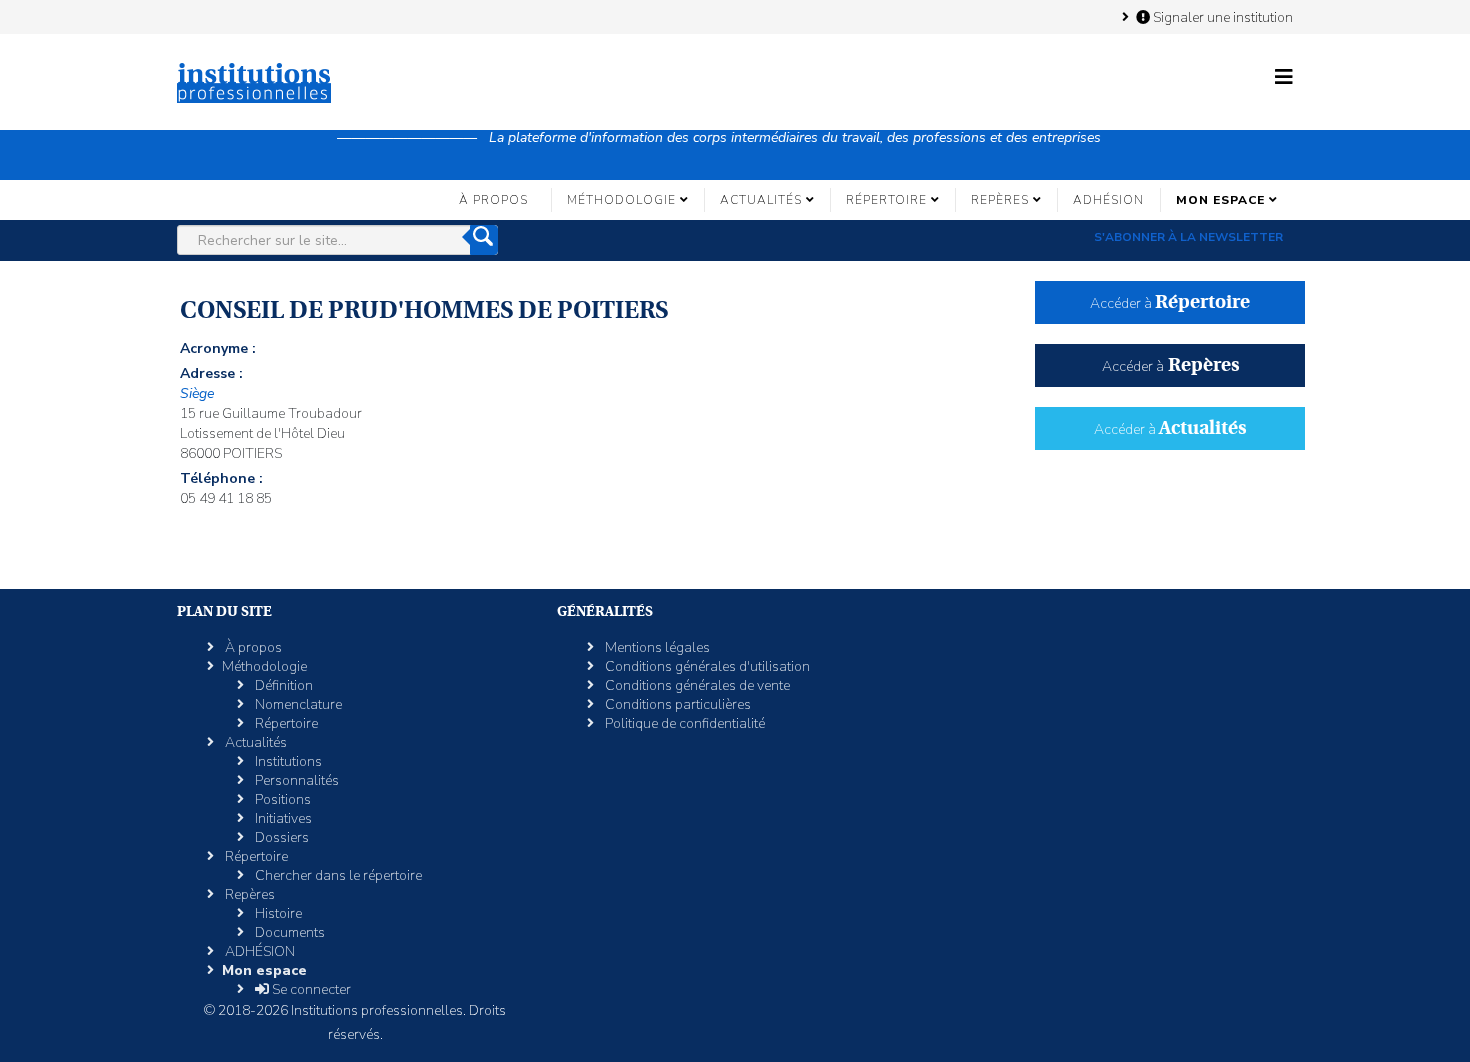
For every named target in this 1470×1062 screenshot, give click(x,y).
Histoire (277, 913)
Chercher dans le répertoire (337, 875)
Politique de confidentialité (683, 723)
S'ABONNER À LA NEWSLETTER (1188, 237)
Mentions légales (656, 647)
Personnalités (295, 780)
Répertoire (886, 200)
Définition (282, 685)
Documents (288, 932)
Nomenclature (297, 704)
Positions (281, 799)
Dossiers (280, 837)
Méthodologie (621, 200)
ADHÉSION (1108, 200)
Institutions (287, 761)
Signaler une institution (1221, 17)
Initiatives (282, 818)
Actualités (761, 200)
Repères (1000, 200)
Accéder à (1170, 303)
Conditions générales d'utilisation (706, 666)
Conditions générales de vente (696, 685)
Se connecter (310, 989)
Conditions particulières (676, 704)
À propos (493, 200)
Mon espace (1220, 200)
